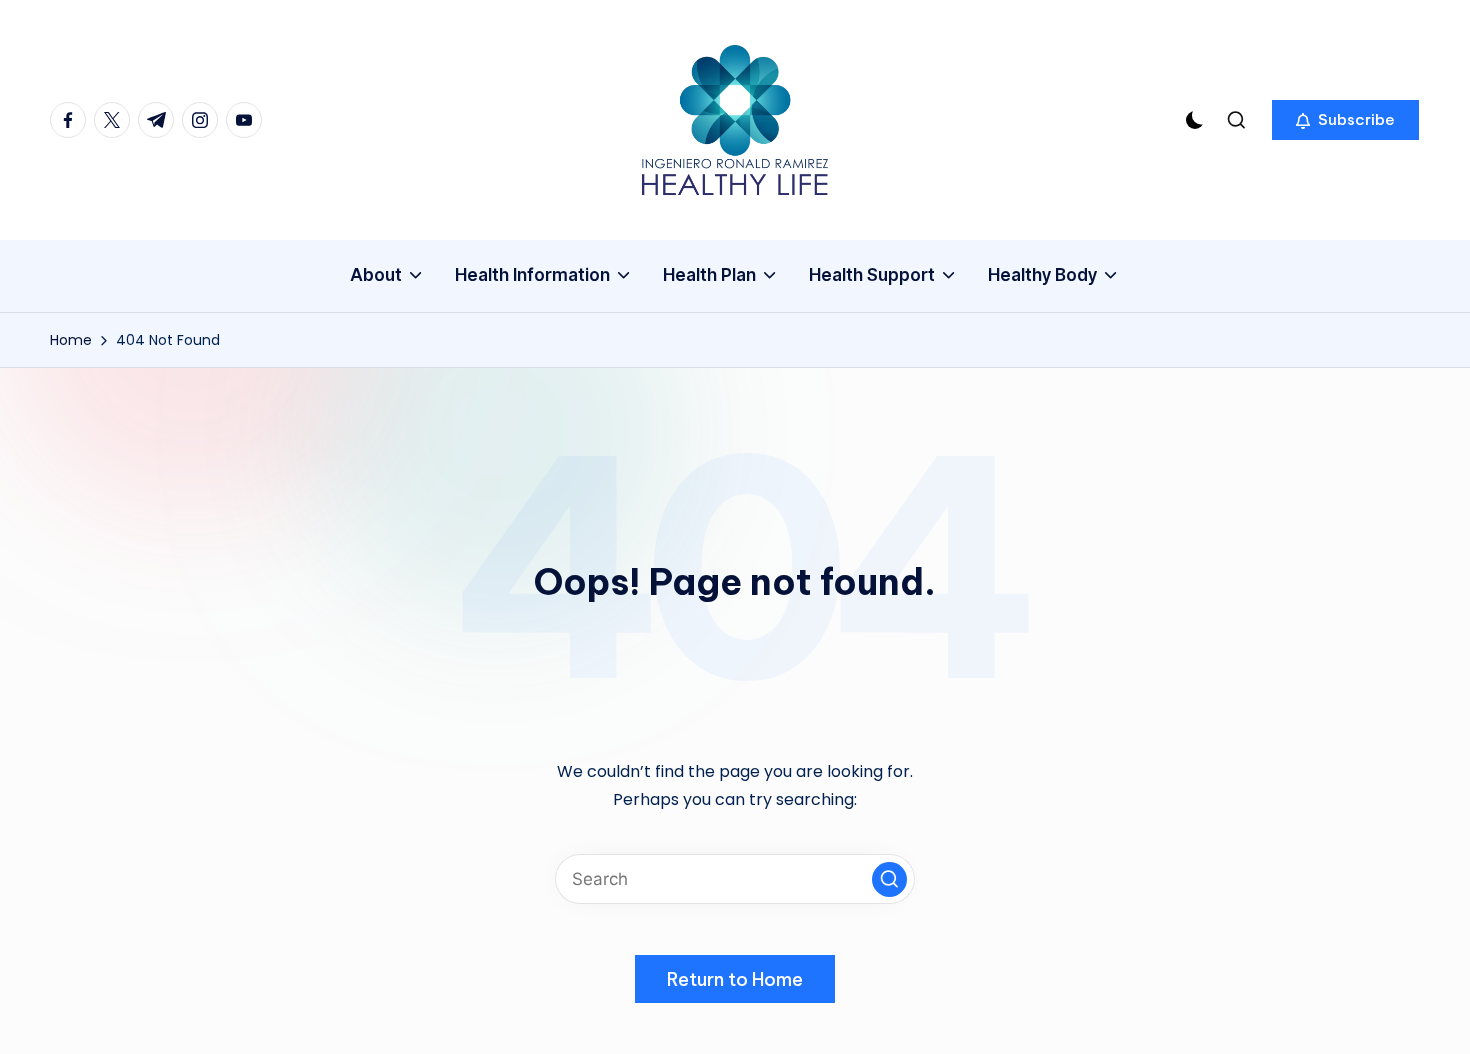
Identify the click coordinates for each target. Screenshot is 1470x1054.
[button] (1345, 120)
